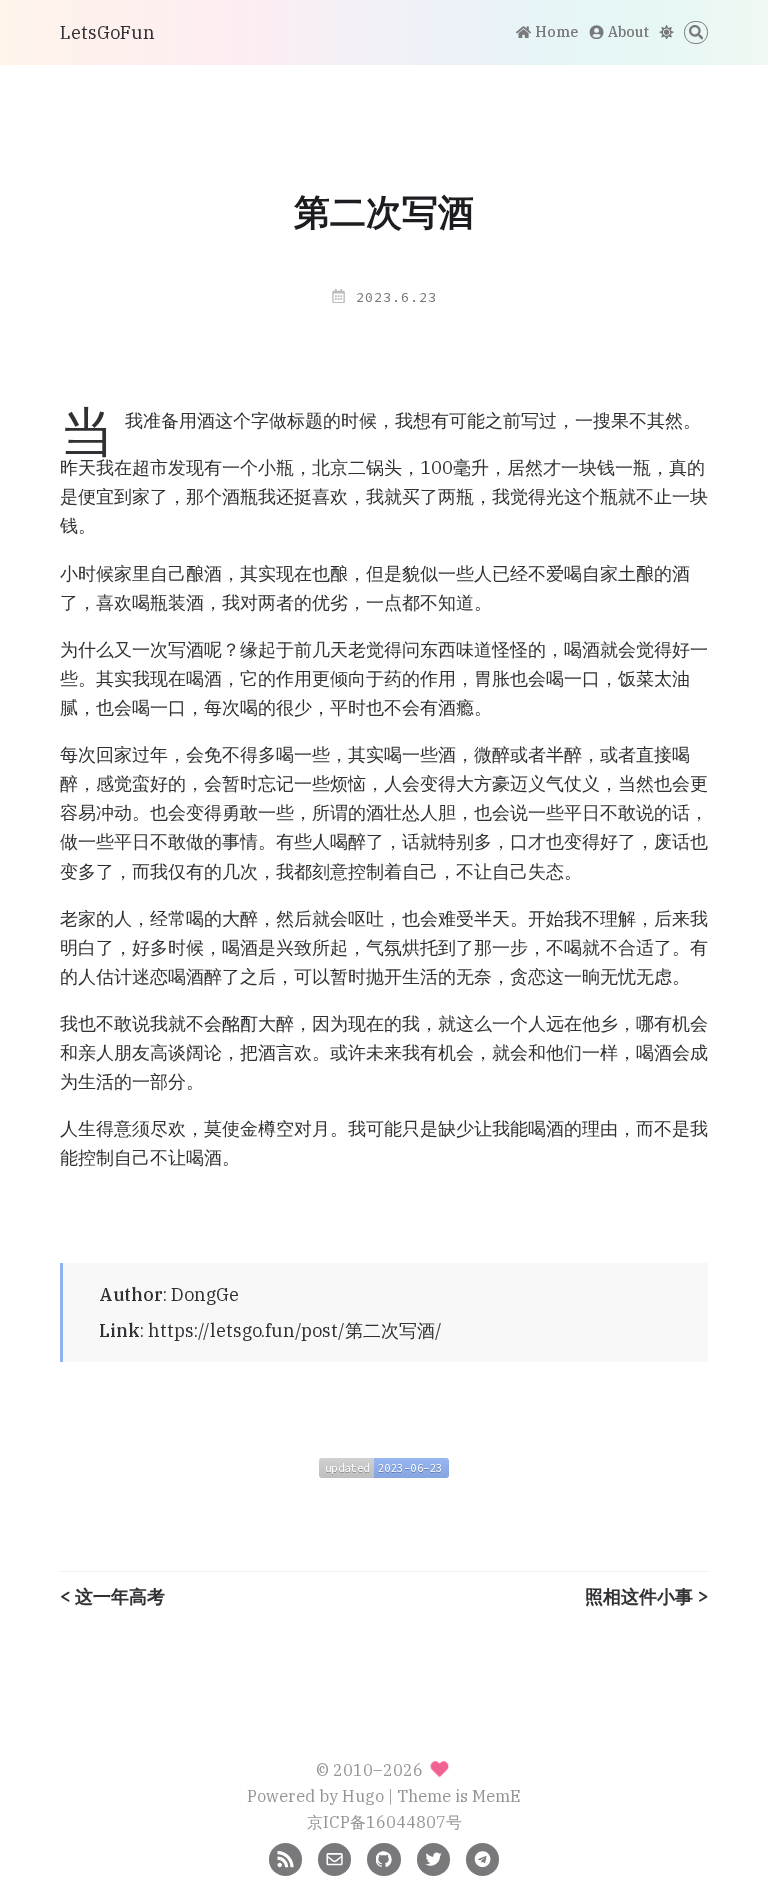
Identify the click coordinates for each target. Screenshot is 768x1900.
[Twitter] (433, 1857)
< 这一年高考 (112, 1597)
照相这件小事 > (646, 1597)
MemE (496, 1795)
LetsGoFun (107, 32)
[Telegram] (482, 1857)
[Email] (334, 1857)
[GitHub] (383, 1857)
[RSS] (285, 1857)
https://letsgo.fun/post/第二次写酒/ (295, 1330)
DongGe (205, 1294)
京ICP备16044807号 (384, 1821)
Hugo (363, 1795)
